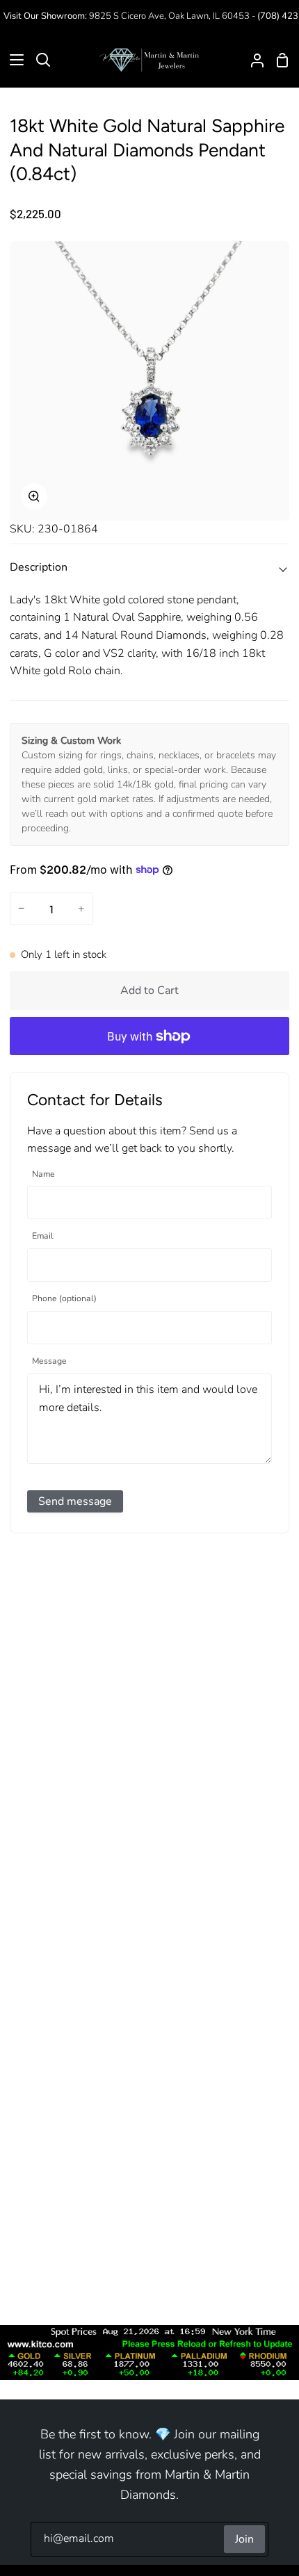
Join (244, 2539)
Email (43, 1236)
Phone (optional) (64, 1299)
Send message (75, 1501)
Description (39, 567)
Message (49, 1361)
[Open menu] (13, 60)
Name (43, 1174)
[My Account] (252, 60)
